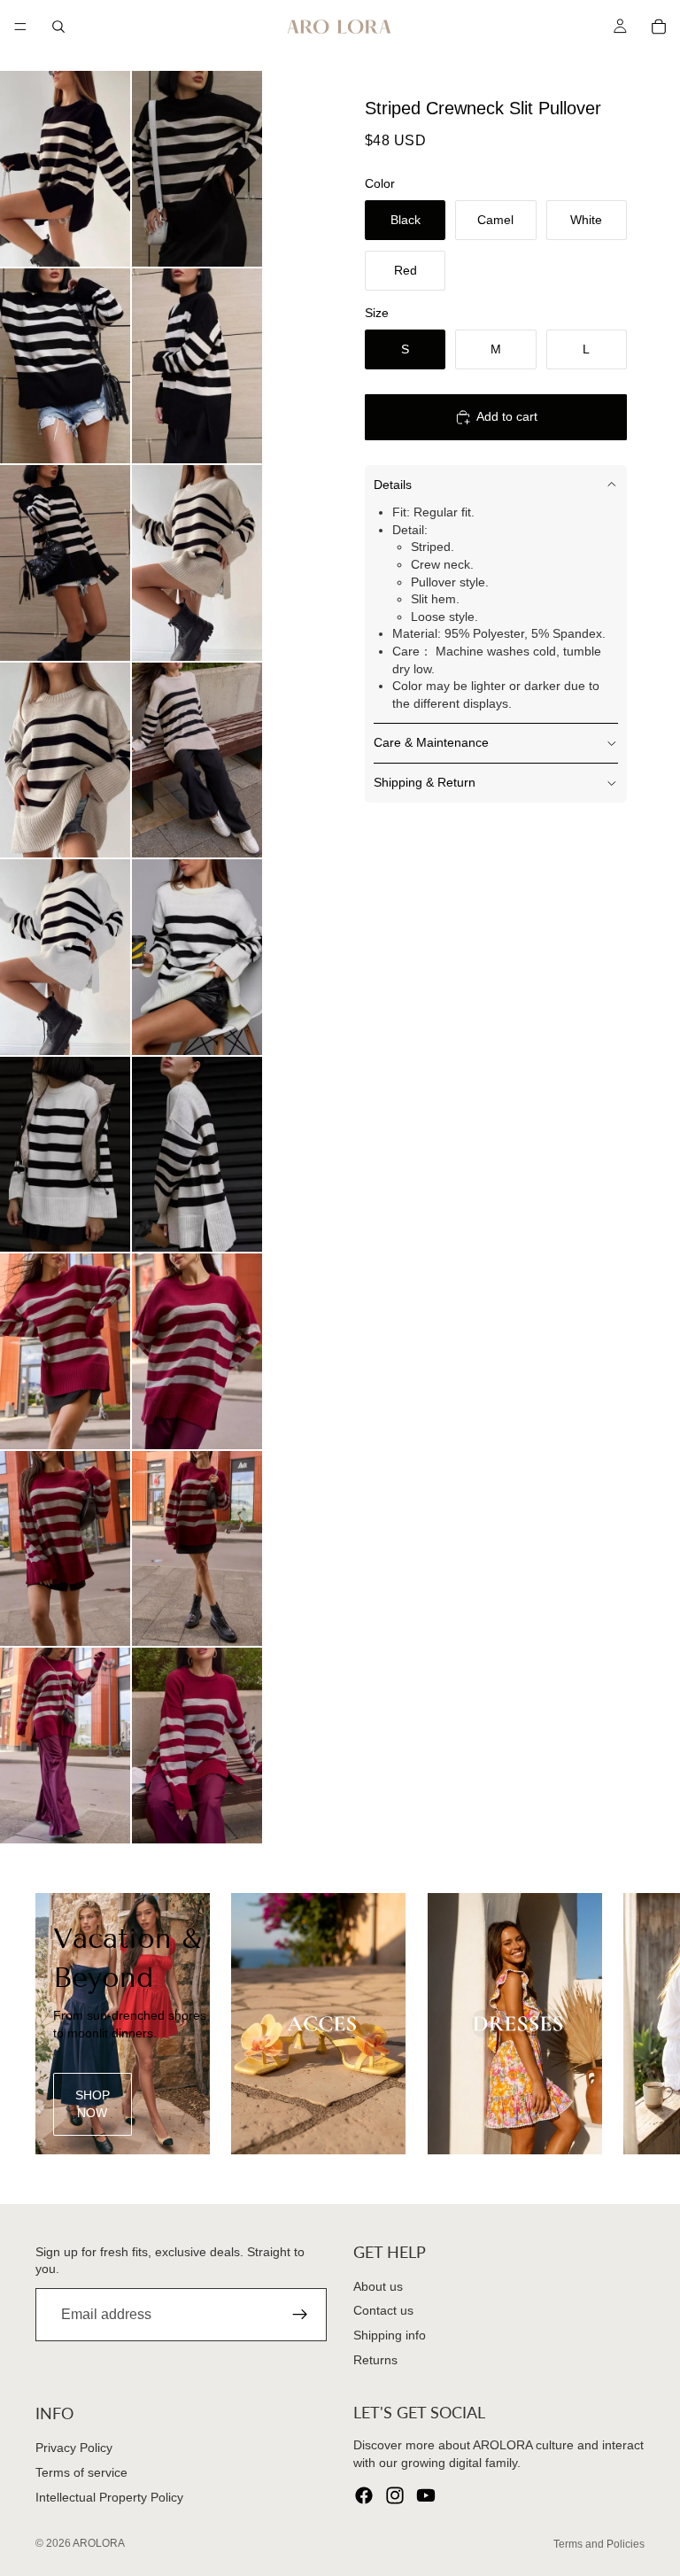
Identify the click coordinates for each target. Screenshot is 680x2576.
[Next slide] (625, 2023)
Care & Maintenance (431, 742)
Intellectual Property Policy (109, 2497)
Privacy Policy (74, 2448)
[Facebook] (364, 2496)
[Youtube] (426, 2496)
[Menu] (20, 27)
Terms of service (81, 2472)
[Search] (58, 27)
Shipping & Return (425, 782)
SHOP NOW (93, 2104)
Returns (375, 2360)
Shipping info (390, 2335)
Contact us (383, 2311)
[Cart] (659, 27)
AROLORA (99, 2543)
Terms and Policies (599, 2544)
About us (378, 2286)
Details (393, 485)
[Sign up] (300, 2316)
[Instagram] (395, 2496)
